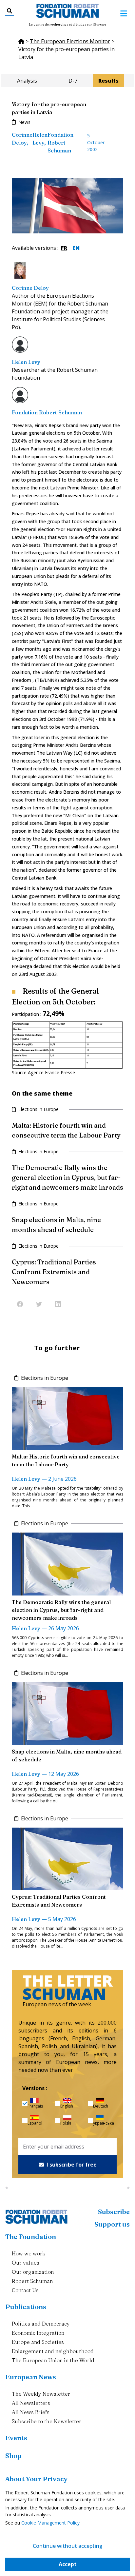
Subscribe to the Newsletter (47, 2421)
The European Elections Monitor (70, 41)
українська (104, 2123)
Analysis (27, 81)
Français (35, 2106)
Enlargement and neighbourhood (53, 2351)
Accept (68, 2564)
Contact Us (25, 2290)
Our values (26, 2263)
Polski (66, 2123)
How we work (29, 2253)
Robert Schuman (32, 2281)
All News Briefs (31, 2412)
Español (35, 2123)
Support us (112, 2224)
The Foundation (31, 2237)
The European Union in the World (53, 2360)
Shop (13, 2456)
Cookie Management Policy (50, 2523)
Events (16, 2438)
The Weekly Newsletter (41, 2394)
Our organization (33, 2272)
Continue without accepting (68, 2546)
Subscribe (114, 2212)
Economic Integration (38, 2333)
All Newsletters (31, 2403)
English (67, 2106)
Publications (26, 2307)
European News (31, 2377)
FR (64, 248)
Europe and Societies (38, 2342)
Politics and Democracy (41, 2324)
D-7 (73, 81)
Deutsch (101, 2106)
